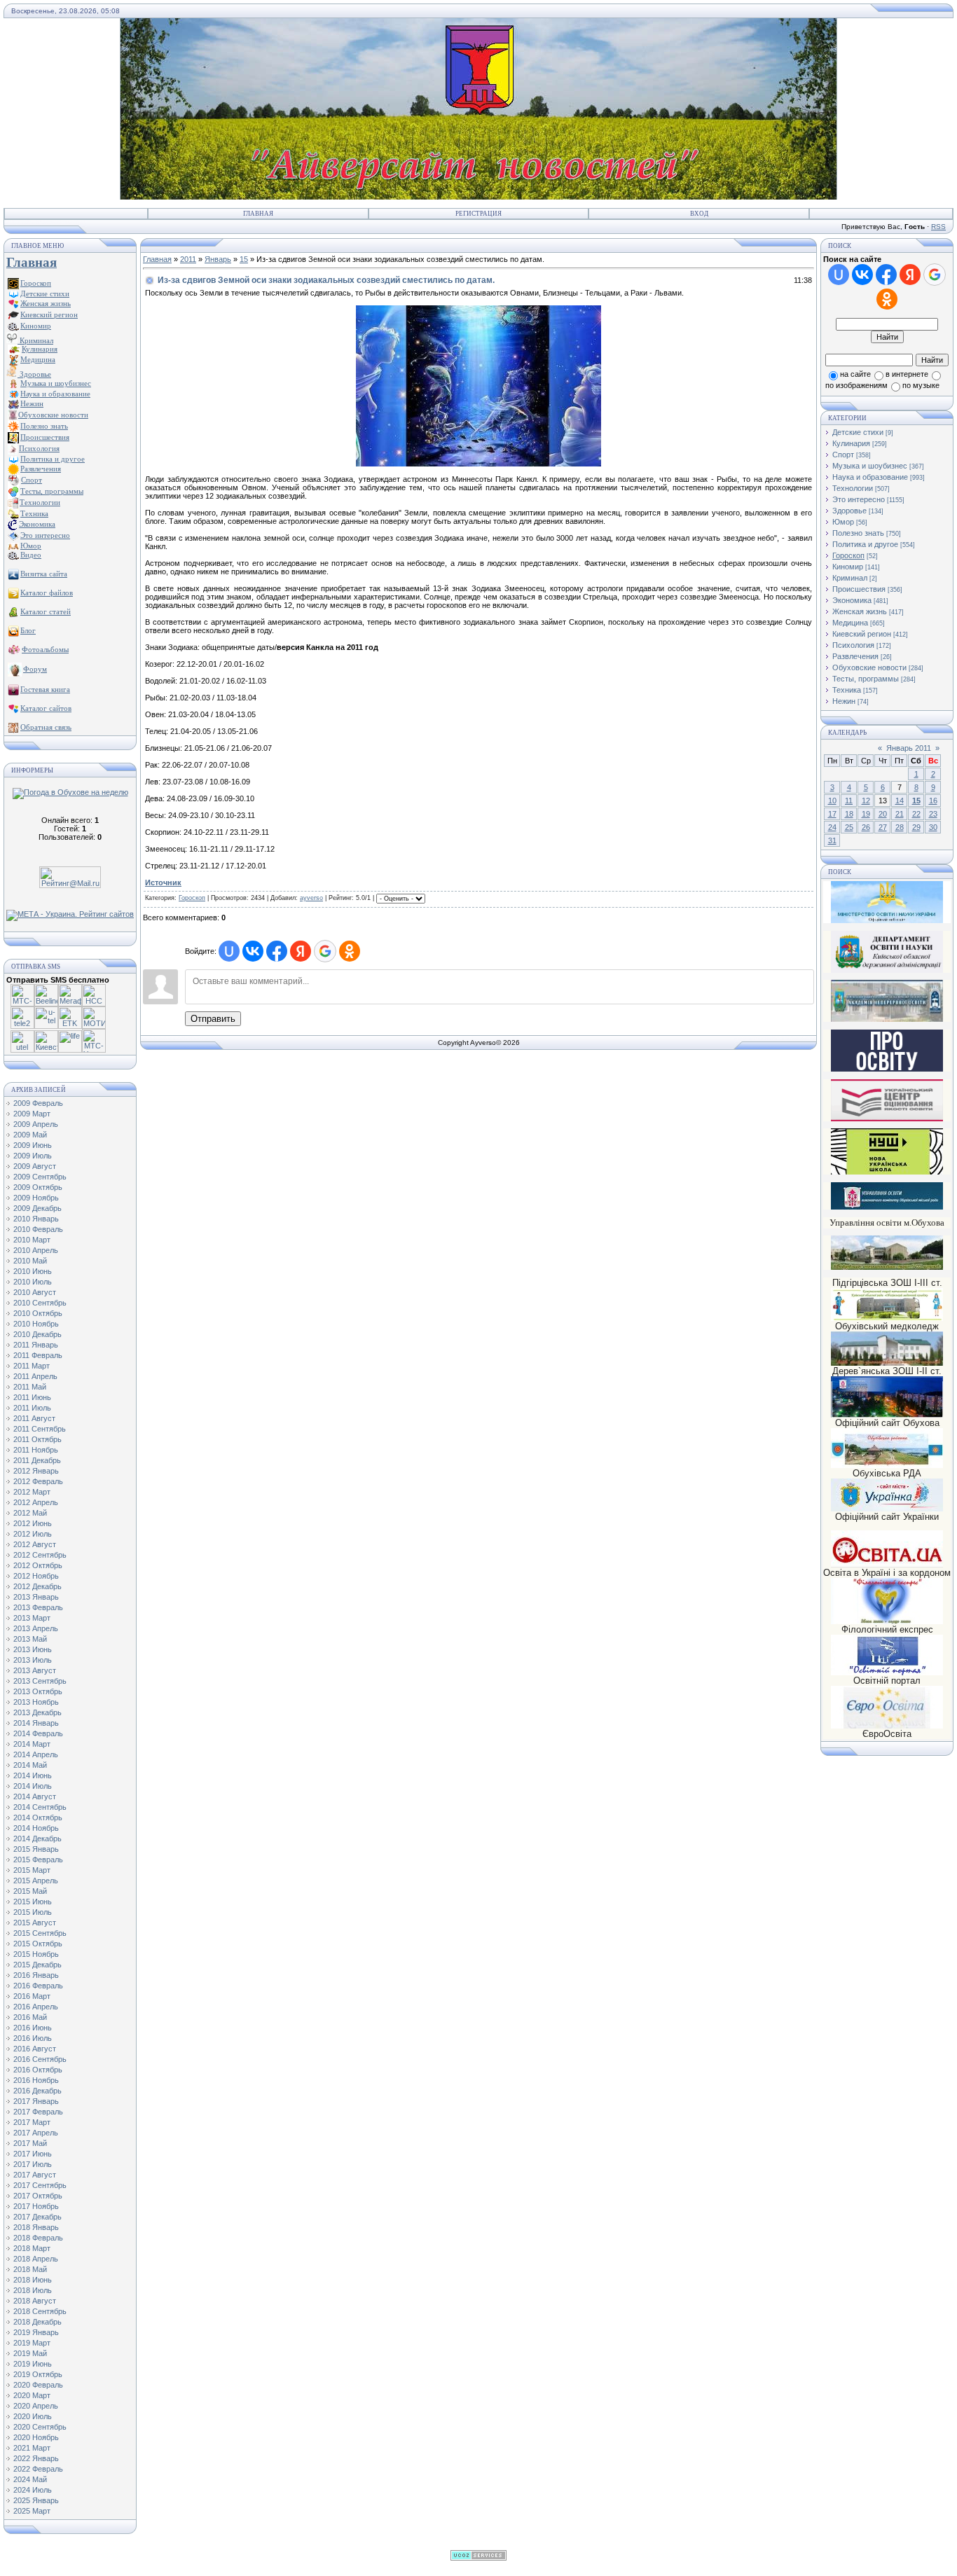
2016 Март (32, 1996)
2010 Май (30, 1261)
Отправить (213, 1019)
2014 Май (30, 1765)
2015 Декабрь (37, 1965)
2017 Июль (33, 2164)
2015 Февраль (38, 1860)
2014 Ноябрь (36, 1828)
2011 (188, 259)
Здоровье (34, 374)
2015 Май (30, 1891)
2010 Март (32, 1240)
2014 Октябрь (38, 1817)
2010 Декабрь (37, 1334)
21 (900, 814)
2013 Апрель (36, 1628)
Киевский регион (862, 634)
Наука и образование (870, 477)
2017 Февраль (38, 2112)
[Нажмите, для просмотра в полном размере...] (478, 464)
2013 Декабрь (37, 1712)
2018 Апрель (36, 2259)
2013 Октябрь (38, 1691)
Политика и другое (865, 544)
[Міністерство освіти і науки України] (887, 902)
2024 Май (30, 2479)
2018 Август (35, 2301)
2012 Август (35, 1544)
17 (832, 814)
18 (849, 814)
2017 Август (35, 2175)
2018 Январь (36, 2227)
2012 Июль (33, 1534)
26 (866, 827)
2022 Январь (36, 2458)
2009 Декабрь (37, 1208)
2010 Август (35, 1292)
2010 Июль (33, 1282)
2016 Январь (36, 1975)
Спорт (843, 455)
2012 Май (30, 1513)
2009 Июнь (33, 1145)
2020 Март (32, 2395)
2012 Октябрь (38, 1565)
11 (849, 801)
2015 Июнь (33, 1902)
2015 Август (35, 1923)
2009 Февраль (38, 1103)
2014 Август (35, 1796)
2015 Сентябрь (40, 1933)
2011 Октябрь (37, 1439)
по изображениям (856, 385)
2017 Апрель (36, 2133)
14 (900, 801)
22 (916, 814)
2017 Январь (36, 2101)
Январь (218, 259)
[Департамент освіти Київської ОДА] (887, 970)
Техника (847, 690)
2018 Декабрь (37, 2322)
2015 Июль (33, 1912)
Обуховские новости (869, 667)
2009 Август (35, 1166)
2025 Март (32, 2511)
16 (933, 801)
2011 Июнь (32, 1397)
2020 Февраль (38, 2385)
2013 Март (32, 1618)
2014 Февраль (38, 1733)
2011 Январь (36, 1345)
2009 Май (30, 1135)
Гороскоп (192, 898)
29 (916, 827)
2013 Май (30, 1639)
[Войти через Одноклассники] (350, 951)
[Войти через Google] (325, 951)
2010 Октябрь (38, 1313)
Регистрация (478, 214)
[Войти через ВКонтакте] (253, 951)
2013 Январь (36, 1597)
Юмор (843, 522)
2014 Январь (36, 1723)
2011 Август (34, 1418)
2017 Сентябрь (40, 2185)
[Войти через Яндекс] (301, 951)
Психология (853, 645)
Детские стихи (45, 293)
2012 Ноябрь (36, 1576)
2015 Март (32, 1870)
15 (244, 259)
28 (900, 827)
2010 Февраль (38, 1229)
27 (883, 827)
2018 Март (32, 2248)
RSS (938, 227)
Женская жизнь (860, 611)
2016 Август (35, 2049)
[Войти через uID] (229, 951)
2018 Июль (33, 2290)
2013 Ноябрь (36, 1702)
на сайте (855, 374)
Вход (699, 214)
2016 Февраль (38, 1986)
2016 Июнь (33, 2028)
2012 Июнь (33, 1523)
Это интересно (859, 499)
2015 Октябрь (38, 1944)
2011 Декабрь (37, 1460)
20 (883, 814)
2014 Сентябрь (40, 1807)
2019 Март (32, 2343)
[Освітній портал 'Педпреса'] (887, 1069)
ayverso (311, 898)
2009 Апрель (36, 1124)
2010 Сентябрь (40, 1303)
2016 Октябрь (38, 2070)
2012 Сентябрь (40, 1555)
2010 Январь (36, 1219)
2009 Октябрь (38, 1187)
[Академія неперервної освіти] (887, 1019)
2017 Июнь (33, 2154)
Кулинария (851, 443)
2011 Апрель (35, 1376)
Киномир (848, 567)
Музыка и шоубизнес (870, 466)
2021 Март (32, 2448)
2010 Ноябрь (36, 1324)
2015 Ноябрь (36, 1954)
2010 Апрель (36, 1250)
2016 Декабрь (37, 2091)
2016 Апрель (36, 2007)
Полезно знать (858, 533)
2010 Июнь (33, 1271)
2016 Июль (33, 2038)
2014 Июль (33, 1786)
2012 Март (32, 1492)
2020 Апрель (36, 2406)
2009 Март (32, 1114)
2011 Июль (32, 1408)
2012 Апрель (36, 1502)
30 (933, 827)
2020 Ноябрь (36, 2437)
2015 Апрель (36, 1881)
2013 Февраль (38, 1607)
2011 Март (32, 1366)
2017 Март (32, 2122)
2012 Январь (36, 1471)
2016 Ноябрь (36, 2080)
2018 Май (30, 2269)
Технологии (853, 488)
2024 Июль (33, 2490)
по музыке (921, 385)
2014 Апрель (36, 1754)
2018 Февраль (38, 2238)
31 (832, 840)
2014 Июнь (33, 1775)
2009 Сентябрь (40, 1177)
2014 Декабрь (37, 1838)
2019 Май (30, 2353)
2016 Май (30, 2017)
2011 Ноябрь (36, 1450)
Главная (258, 214)
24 (832, 827)
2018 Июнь (33, 2280)
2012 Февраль (38, 1481)
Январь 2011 (909, 748)
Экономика (852, 600)
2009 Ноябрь (36, 1198)
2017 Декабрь (37, 2217)
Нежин (844, 701)
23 (933, 814)
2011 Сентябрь (40, 1429)
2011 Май (30, 1387)
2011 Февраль (38, 1355)
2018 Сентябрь (40, 2311)
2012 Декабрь (37, 1586)
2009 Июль (33, 1156)
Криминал (35, 340)
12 (866, 801)
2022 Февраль (38, 2469)
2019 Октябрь (38, 2374)
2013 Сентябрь (40, 1681)
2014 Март (32, 1744)
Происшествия (859, 589)
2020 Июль (33, 2416)
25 (849, 827)
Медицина (850, 623)
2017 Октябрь (38, 2196)
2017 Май (30, 2143)
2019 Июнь (33, 2364)
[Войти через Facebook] (277, 951)
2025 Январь (36, 2500)
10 (832, 801)
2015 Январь (36, 1849)
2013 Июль (33, 1660)
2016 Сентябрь (40, 2059)
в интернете (907, 374)
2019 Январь (36, 2332)
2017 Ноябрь (36, 2206)
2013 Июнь (33, 1649)
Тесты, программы (866, 679)
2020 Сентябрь (40, 2427)
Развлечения (855, 656)
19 (866, 814)
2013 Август (35, 1670)
